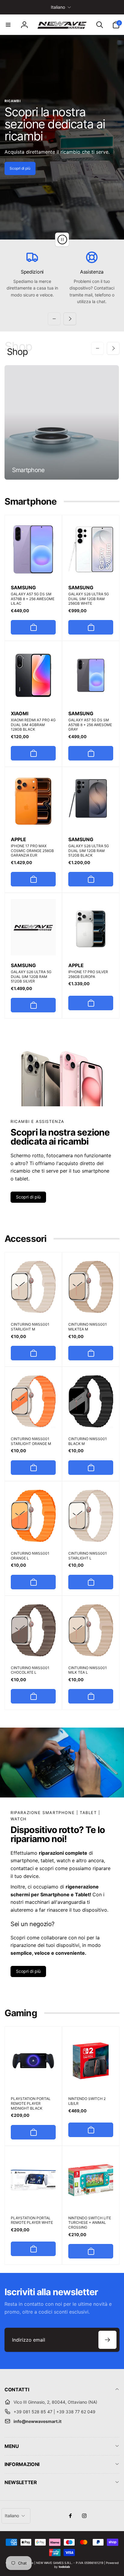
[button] (8, 25)
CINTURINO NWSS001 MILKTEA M (88, 1327)
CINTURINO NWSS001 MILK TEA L (88, 1670)
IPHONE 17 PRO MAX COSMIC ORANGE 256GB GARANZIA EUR (32, 851)
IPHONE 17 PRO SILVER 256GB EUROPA (88, 974)
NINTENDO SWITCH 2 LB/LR (87, 2101)
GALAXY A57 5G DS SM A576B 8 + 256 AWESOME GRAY (90, 725)
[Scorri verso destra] (70, 319)
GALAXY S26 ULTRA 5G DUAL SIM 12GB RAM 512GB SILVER (31, 976)
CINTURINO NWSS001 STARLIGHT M (30, 1327)
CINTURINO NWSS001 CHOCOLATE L (30, 1670)
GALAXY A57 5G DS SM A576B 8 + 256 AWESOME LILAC (33, 599)
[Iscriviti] (107, 2340)
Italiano (58, 7)
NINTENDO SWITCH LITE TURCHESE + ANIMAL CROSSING (90, 2223)
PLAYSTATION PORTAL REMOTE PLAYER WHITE (32, 2220)
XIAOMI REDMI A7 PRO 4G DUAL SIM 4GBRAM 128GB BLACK (33, 725)
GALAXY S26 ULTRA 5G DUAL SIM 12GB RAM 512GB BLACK (89, 851)
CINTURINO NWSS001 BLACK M (88, 1441)
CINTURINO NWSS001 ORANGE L (30, 1556)
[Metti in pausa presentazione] (62, 240)
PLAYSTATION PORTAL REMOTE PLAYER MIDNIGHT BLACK (31, 2103)
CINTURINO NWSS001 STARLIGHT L (88, 1556)
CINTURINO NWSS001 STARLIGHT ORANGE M (31, 1441)
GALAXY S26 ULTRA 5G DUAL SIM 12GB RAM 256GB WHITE (89, 599)
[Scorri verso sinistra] (54, 319)
